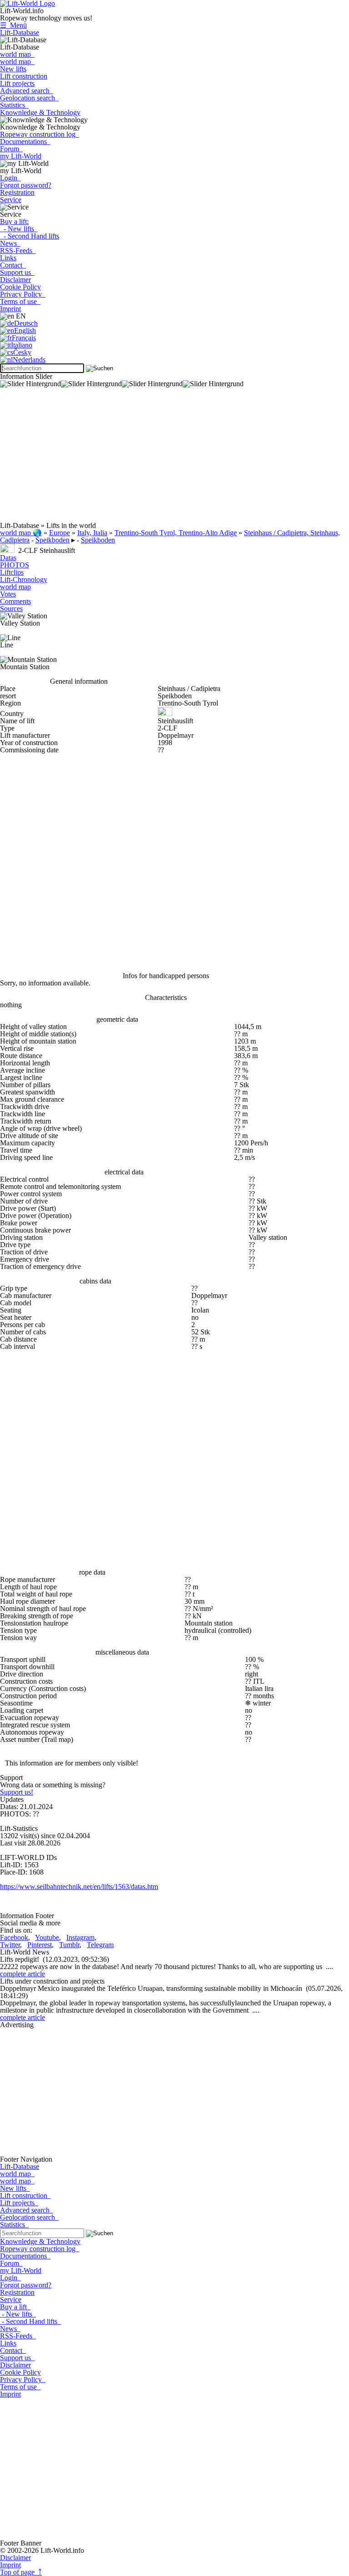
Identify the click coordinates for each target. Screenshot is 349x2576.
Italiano (22, 345)
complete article (22, 1974)
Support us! (17, 1792)
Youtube (47, 1937)
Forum (11, 149)
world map (17, 54)
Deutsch (26, 323)
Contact (13, 265)
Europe (60, 533)
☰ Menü (13, 25)
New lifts (13, 69)
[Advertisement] (174, 458)
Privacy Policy (23, 294)
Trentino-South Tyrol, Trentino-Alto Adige (176, 533)
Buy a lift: (14, 221)
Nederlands (29, 360)
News (10, 243)
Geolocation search (29, 98)
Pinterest (40, 1945)
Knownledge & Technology (40, 112)
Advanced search (27, 91)
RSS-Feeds (18, 251)
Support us (17, 272)
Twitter (10, 1945)
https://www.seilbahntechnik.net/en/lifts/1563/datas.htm (79, 1887)
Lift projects (17, 83)
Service (11, 200)
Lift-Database (20, 32)
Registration (17, 192)
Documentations (25, 142)
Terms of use (20, 301)
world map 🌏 (21, 533)
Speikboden (52, 540)
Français (24, 338)
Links (8, 258)
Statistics (14, 105)
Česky (22, 352)
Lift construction (24, 76)
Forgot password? (26, 185)
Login (10, 178)
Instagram (80, 1937)
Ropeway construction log (40, 134)
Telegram (100, 1945)
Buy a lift (15, 2307)
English (25, 331)
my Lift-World (21, 156)
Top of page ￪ (21, 2572)
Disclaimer (15, 280)
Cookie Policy (20, 287)
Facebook (14, 1937)
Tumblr (69, 1945)
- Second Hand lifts (30, 236)
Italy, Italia (92, 533)
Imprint (10, 309)
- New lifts (19, 229)
